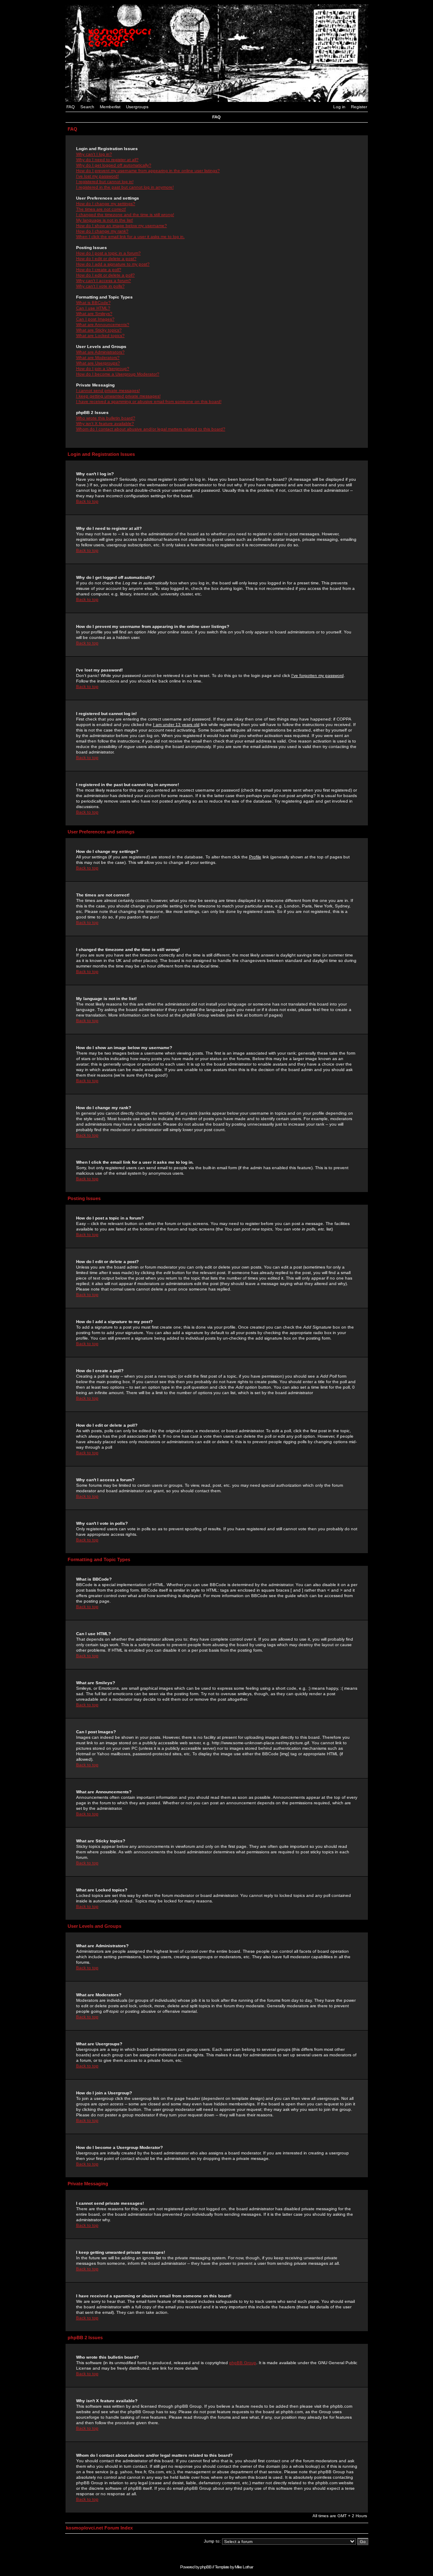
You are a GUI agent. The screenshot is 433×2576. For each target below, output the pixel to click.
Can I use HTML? (93, 308)
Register (359, 107)
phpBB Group (243, 2363)
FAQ (71, 107)
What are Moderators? (98, 358)
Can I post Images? (95, 319)
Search (87, 107)
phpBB (206, 2567)
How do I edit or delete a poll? (106, 275)
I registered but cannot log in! (105, 182)
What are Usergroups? (98, 363)
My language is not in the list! (105, 220)
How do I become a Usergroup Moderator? (118, 374)
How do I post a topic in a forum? (108, 253)
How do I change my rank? (102, 231)
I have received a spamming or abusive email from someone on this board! (149, 401)
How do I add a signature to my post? (113, 264)
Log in (339, 107)
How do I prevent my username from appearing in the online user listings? (148, 171)
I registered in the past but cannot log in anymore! (125, 187)
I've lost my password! (97, 176)
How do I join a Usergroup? (103, 369)
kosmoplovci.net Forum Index (99, 2528)
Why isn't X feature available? (105, 423)
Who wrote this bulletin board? (106, 418)
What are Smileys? (94, 314)
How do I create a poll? (99, 270)
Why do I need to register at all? (107, 160)
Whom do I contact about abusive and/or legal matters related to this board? (151, 429)
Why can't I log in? (94, 154)
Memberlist (110, 107)
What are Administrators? (100, 352)
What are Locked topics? (100, 336)
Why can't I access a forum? (104, 281)
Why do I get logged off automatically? (114, 165)
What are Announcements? (103, 325)
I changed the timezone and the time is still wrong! (125, 215)
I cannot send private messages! (108, 391)
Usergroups (137, 107)
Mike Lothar (244, 2567)
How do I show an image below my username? (122, 226)
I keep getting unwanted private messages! (118, 396)
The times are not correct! (101, 209)
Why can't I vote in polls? (100, 286)
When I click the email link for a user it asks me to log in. (130, 237)
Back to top (87, 501)
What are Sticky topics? (99, 330)
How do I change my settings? (106, 204)
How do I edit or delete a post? (106, 259)
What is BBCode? (93, 303)
